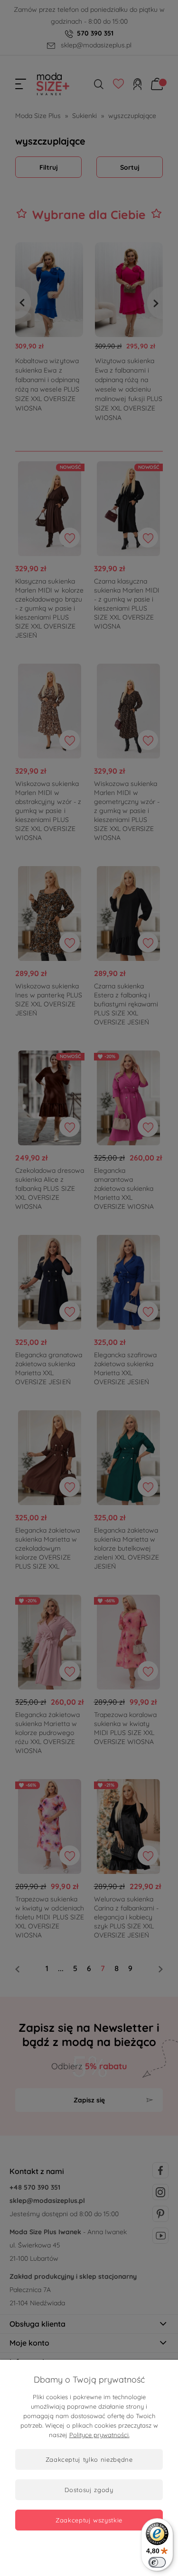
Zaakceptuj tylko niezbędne (89, 2459)
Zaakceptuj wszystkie (89, 2520)
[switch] (157, 2562)
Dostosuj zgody (89, 2490)
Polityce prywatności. (99, 2435)
